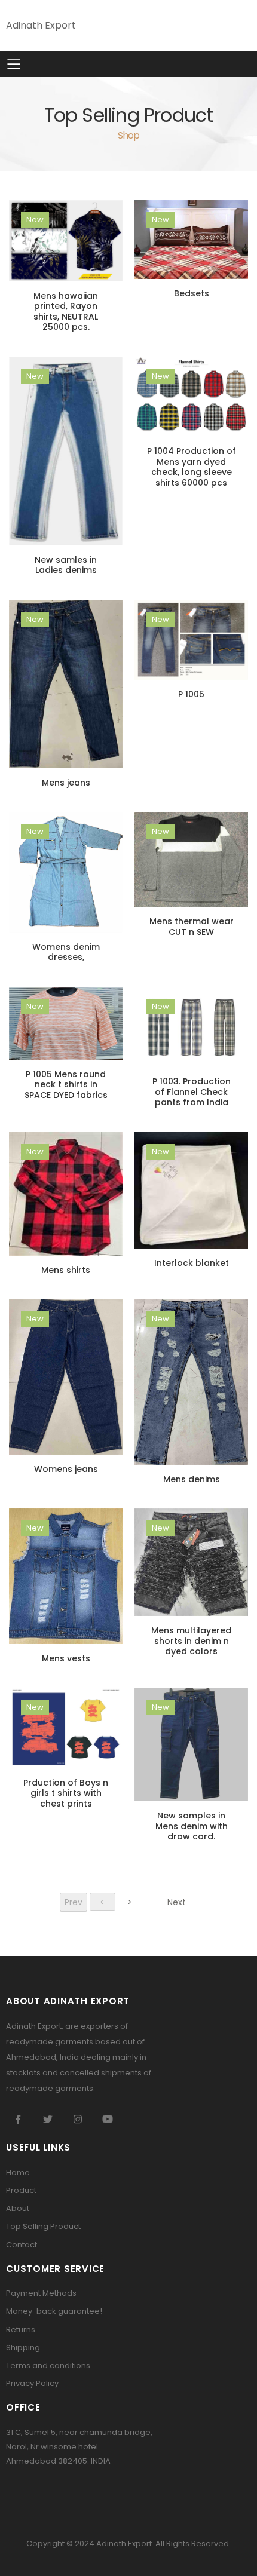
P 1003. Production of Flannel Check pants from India (192, 1092)
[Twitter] (48, 2119)
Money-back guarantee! (54, 2311)
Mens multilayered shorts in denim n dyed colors (191, 1641)
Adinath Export (41, 25)
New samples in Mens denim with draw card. (192, 1826)
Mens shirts (66, 1270)
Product (21, 2190)
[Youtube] (108, 2119)
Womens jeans (66, 1469)
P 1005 (191, 694)
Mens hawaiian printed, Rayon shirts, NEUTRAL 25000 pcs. (66, 312)
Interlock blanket (192, 1263)
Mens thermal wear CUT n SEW (192, 927)
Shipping (23, 2347)
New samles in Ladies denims (66, 565)
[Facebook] (18, 2119)
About (18, 2208)
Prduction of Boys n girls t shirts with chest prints (66, 1793)
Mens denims (192, 1479)
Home (18, 2172)
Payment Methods (41, 2293)
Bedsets (192, 293)
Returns (21, 2330)
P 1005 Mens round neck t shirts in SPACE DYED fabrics (66, 1085)
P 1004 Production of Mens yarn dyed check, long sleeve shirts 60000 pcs (192, 467)
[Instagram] (78, 2119)
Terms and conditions (48, 2365)
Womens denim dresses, (66, 952)
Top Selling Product (43, 2226)
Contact (22, 2245)
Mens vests (66, 1658)
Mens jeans (66, 783)
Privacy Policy (32, 2383)
